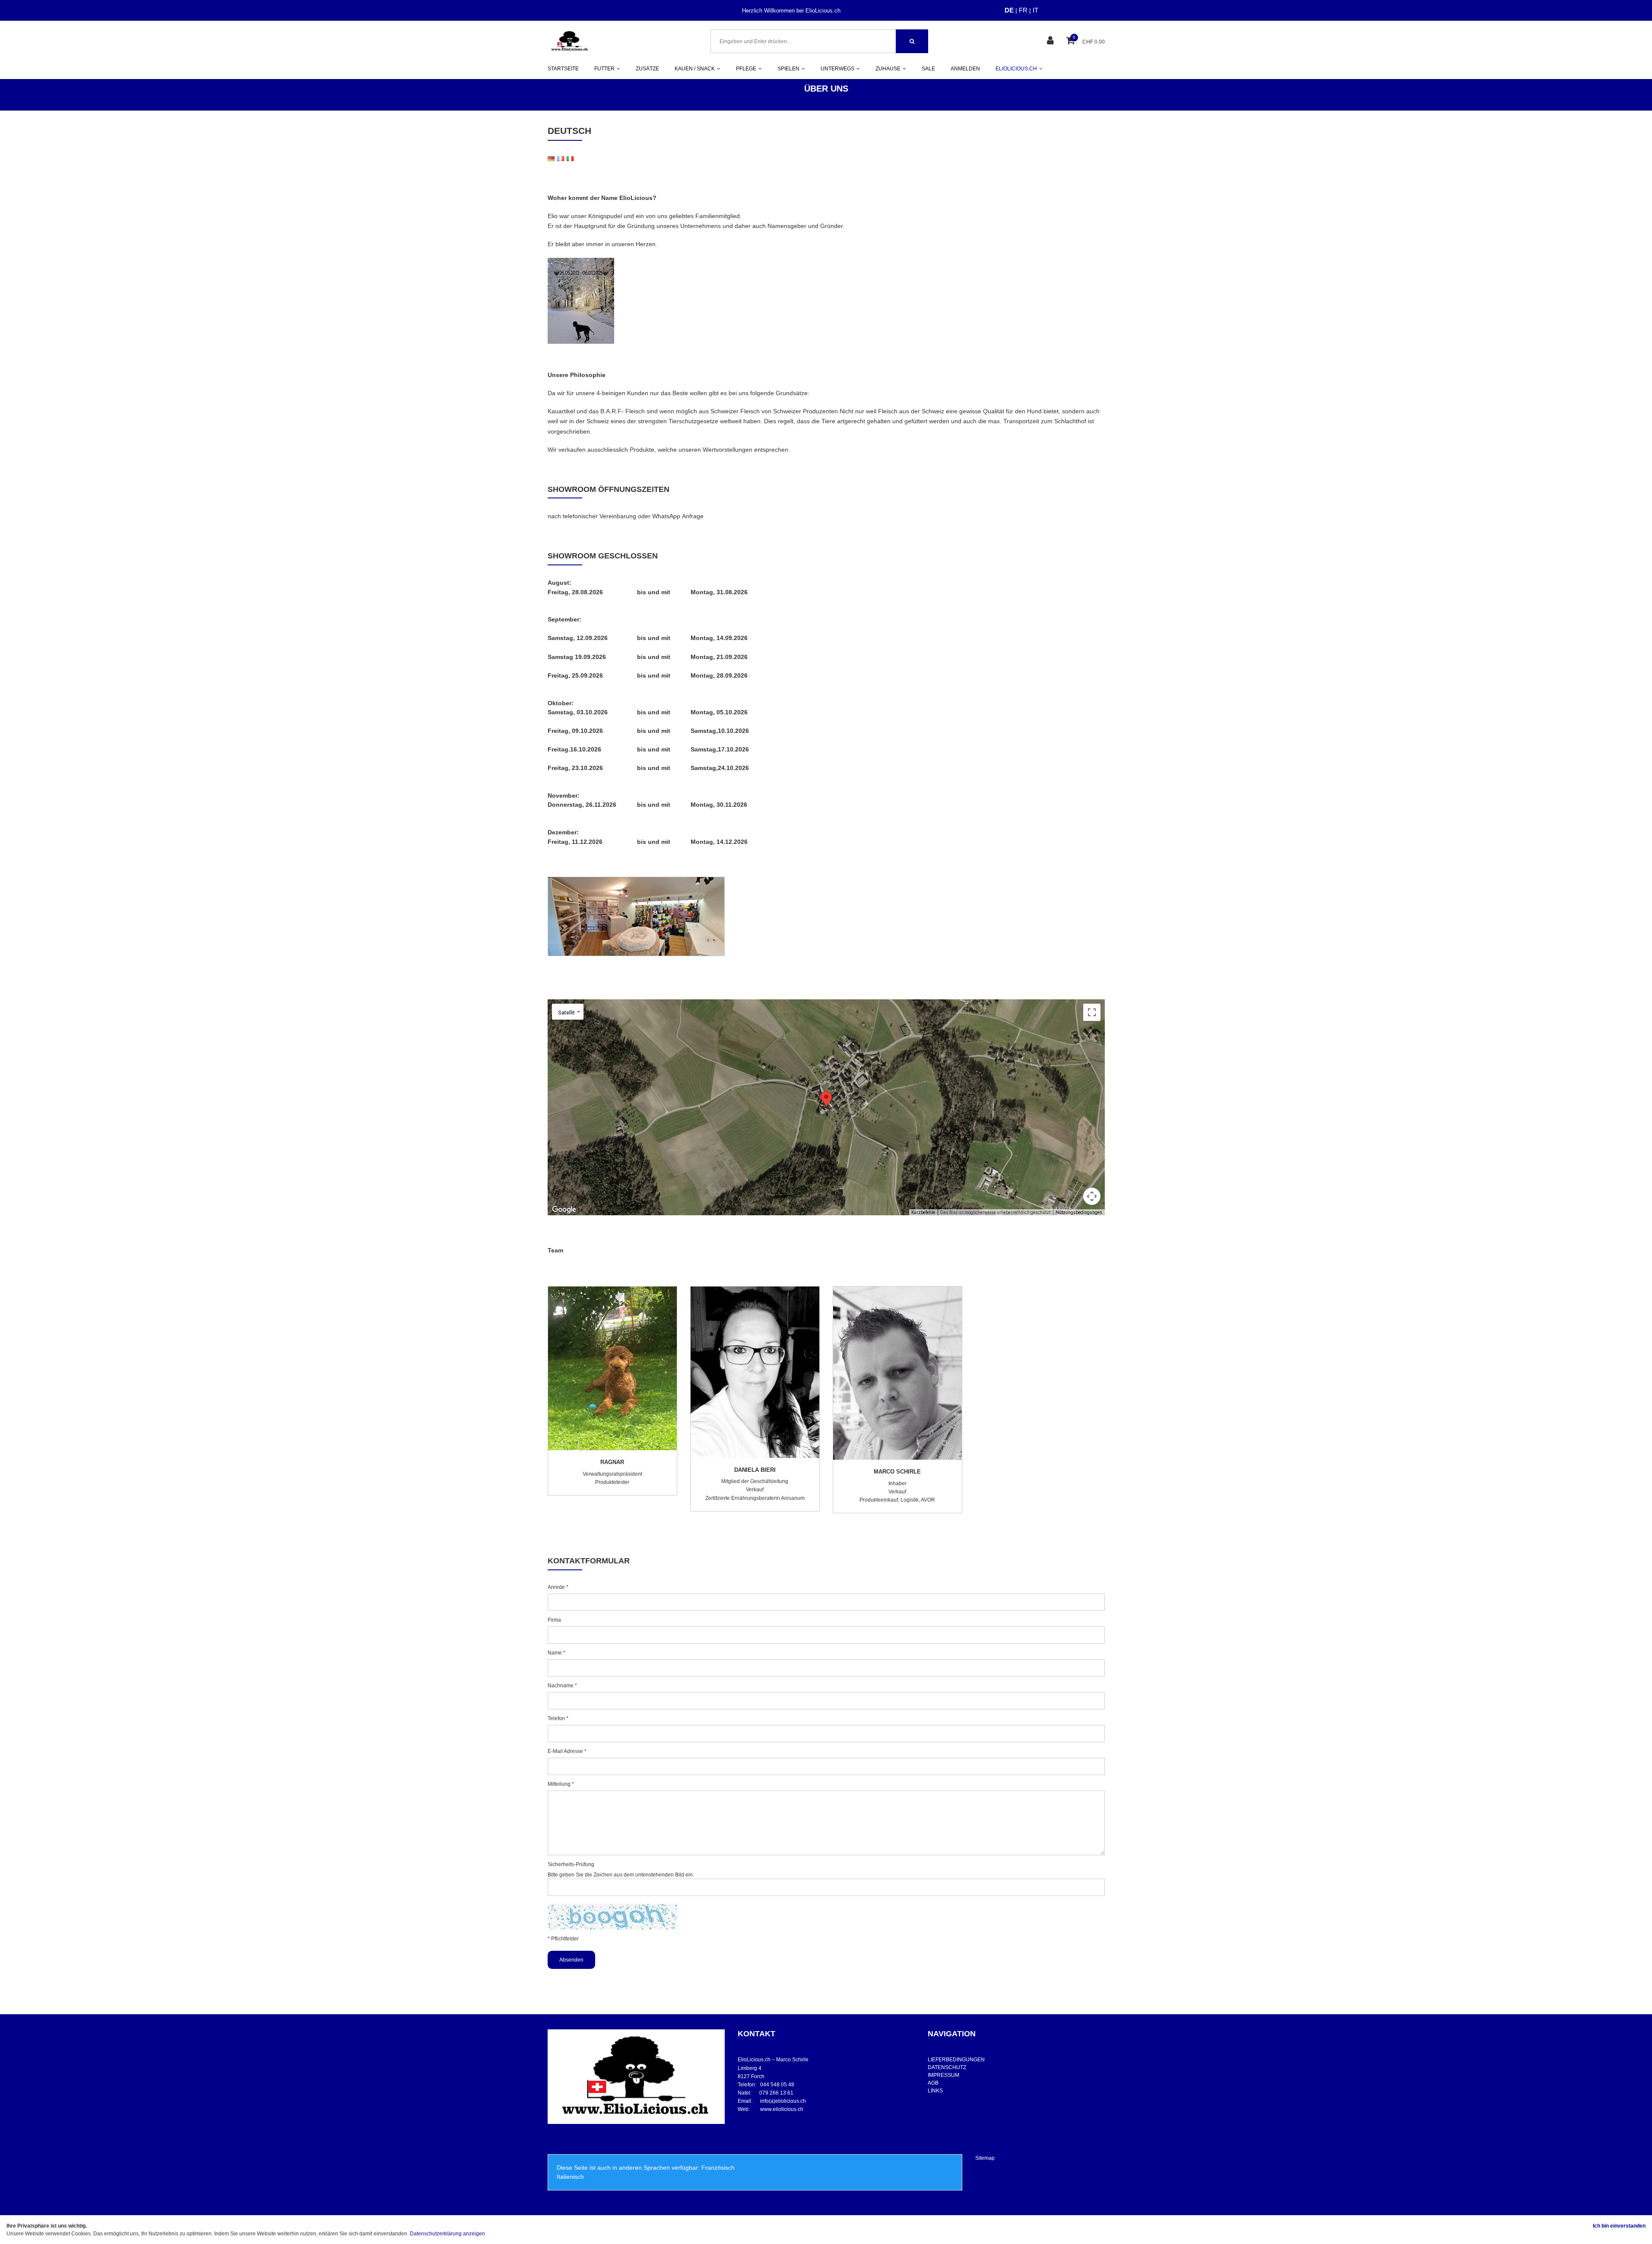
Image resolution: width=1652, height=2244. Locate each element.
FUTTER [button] (604, 69)
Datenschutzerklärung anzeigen (447, 2234)
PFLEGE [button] (746, 69)
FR (1023, 10)
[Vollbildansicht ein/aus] (1092, 1012)
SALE (928, 69)
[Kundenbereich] (1051, 41)
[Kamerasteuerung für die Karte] (1092, 1196)
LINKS (935, 2091)
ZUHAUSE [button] (888, 69)
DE (1009, 10)
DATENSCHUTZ (947, 2067)
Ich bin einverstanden (1619, 2226)
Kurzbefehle (923, 1212)
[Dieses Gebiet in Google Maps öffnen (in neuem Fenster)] (564, 1210)
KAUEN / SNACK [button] (695, 69)
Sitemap (985, 2158)
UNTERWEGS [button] (837, 69)
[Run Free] (581, 301)
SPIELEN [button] (788, 69)
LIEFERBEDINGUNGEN (956, 2060)
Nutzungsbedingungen (1079, 1212)
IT (1035, 10)
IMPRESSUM (943, 2075)
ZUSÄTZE (647, 69)
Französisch (718, 2168)
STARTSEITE (563, 69)
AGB (933, 2083)
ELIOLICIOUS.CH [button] (1016, 69)
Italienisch (570, 2177)
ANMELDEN (965, 69)
